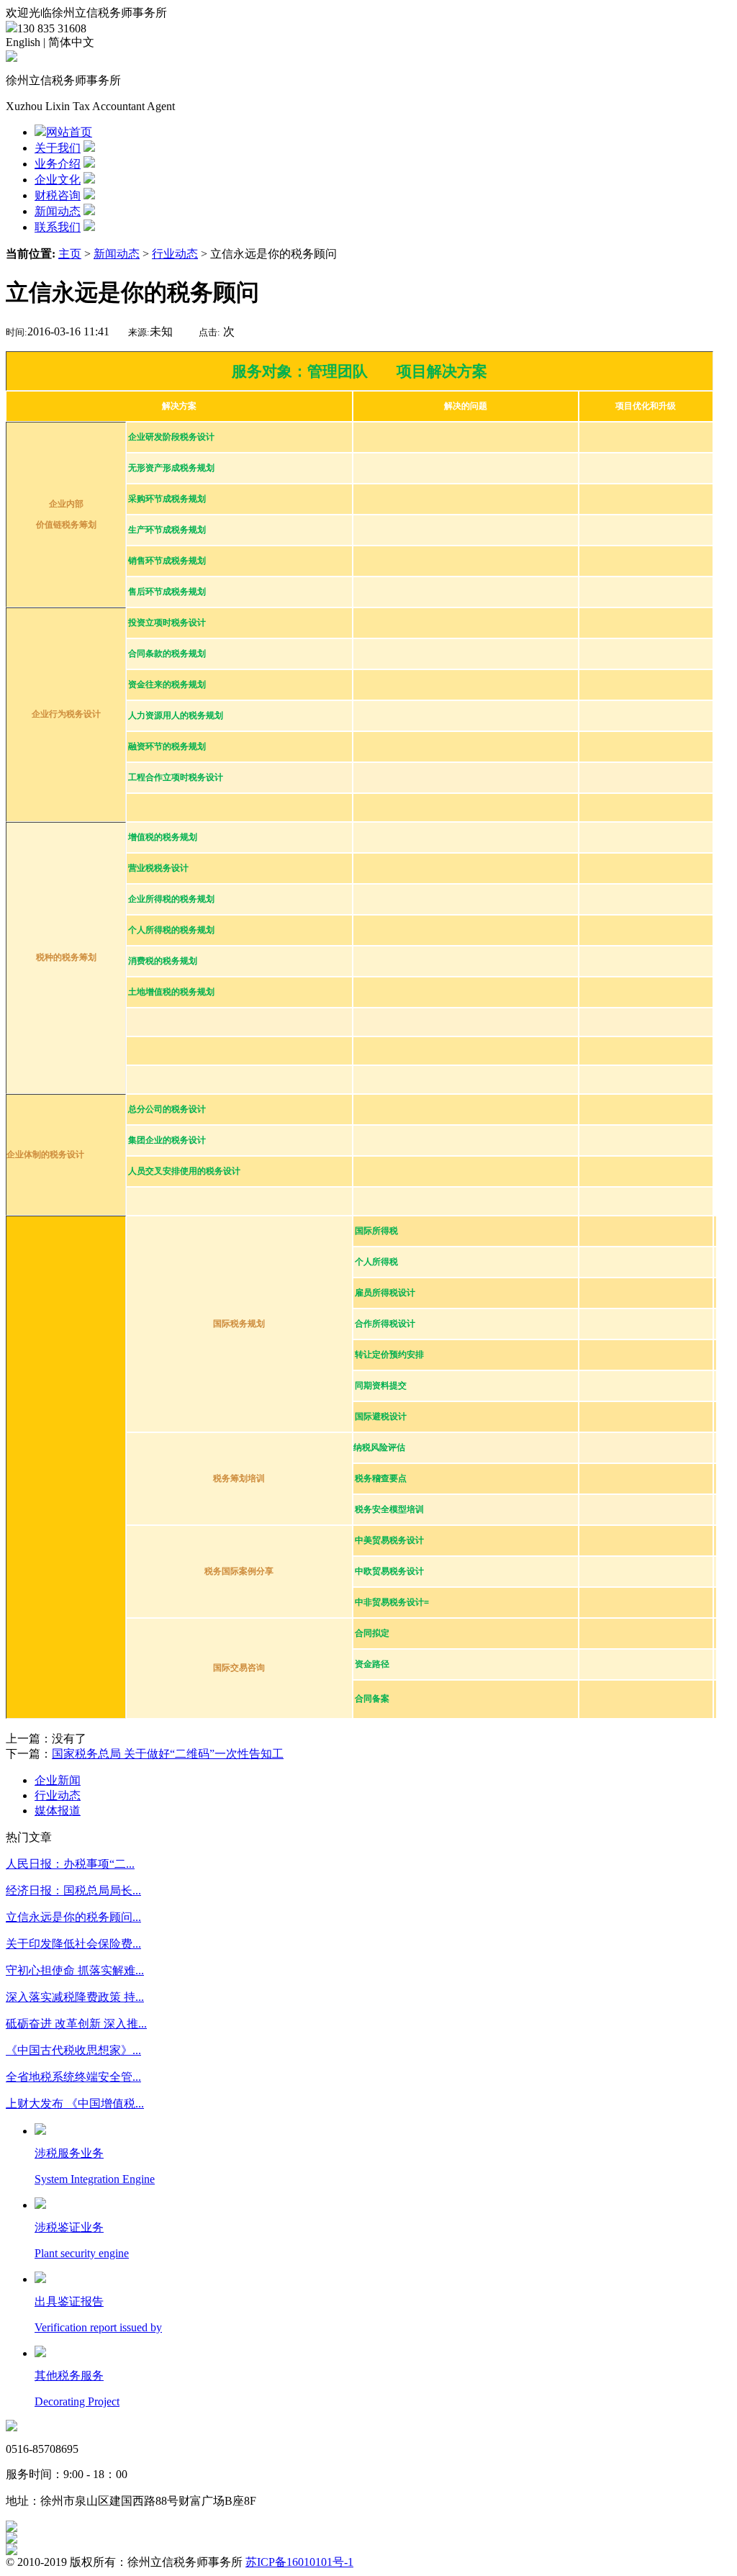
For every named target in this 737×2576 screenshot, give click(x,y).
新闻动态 (58, 211)
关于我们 (58, 148)
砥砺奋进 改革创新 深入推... (76, 2024)
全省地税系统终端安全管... (73, 2077)
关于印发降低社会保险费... (73, 1944)
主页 (70, 254)
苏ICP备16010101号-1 (299, 2562)
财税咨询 (58, 195)
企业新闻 (58, 1780)
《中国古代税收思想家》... (73, 2050)
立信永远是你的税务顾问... (73, 1917)
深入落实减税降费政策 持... (75, 1997)
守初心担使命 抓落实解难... (75, 1970)
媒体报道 (58, 1811)
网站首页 (69, 132)
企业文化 (58, 180)
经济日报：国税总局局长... (73, 1890)
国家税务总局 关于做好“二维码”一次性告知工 (168, 1754)
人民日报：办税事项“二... (70, 1864)
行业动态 (175, 254)
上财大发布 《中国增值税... (75, 2103)
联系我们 (58, 227)
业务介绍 (58, 164)
